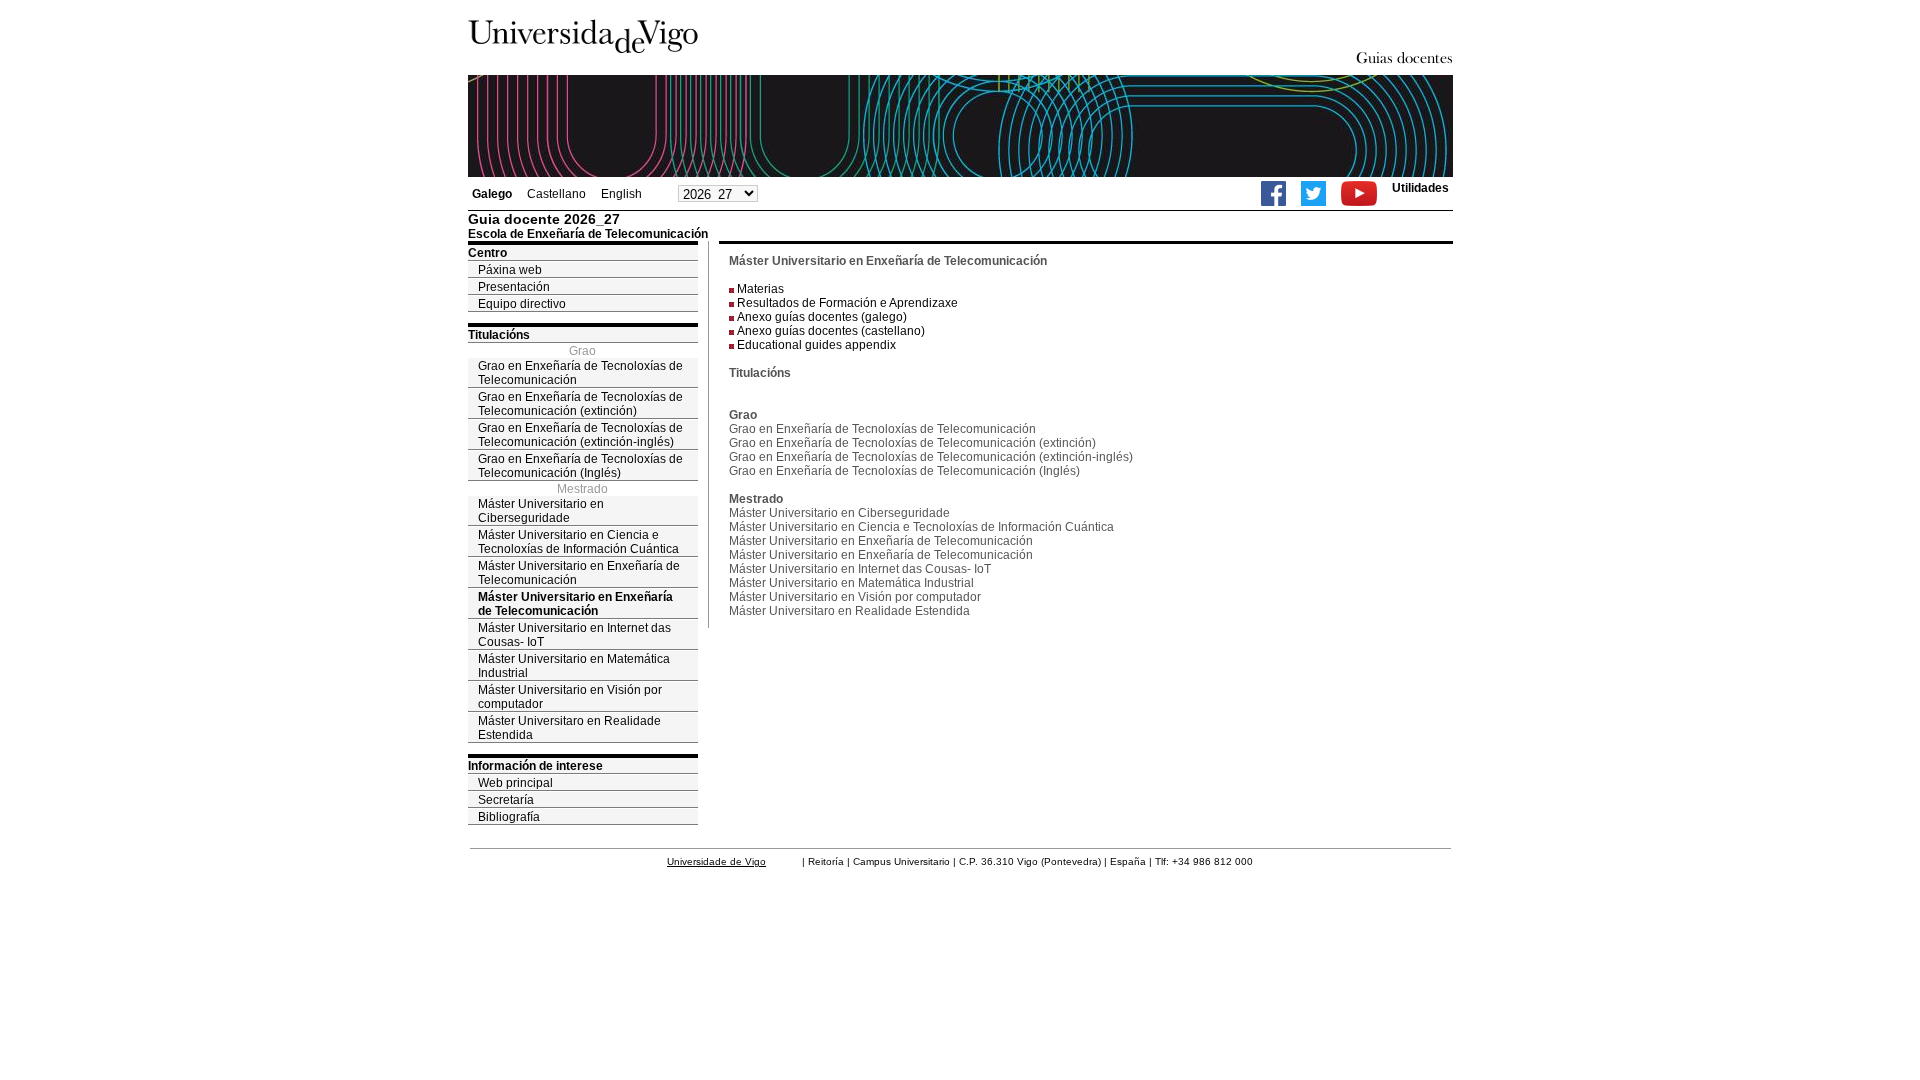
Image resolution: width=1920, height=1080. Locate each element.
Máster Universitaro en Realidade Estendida (569, 728)
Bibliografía (509, 817)
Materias (760, 289)
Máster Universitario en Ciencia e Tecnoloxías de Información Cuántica (578, 542)
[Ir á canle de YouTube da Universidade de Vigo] (1359, 193)
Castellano (556, 194)
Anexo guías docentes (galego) (822, 317)
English (621, 194)
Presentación (514, 287)
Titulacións (499, 335)
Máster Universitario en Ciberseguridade (541, 511)
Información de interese (535, 766)
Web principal (515, 783)
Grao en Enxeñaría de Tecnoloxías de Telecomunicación (580, 373)
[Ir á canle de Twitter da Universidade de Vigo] (1313, 193)
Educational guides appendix (816, 345)
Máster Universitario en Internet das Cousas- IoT (574, 635)
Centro (487, 253)
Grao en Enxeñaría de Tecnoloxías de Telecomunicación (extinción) (580, 404)
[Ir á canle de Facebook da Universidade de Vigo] (1273, 193)
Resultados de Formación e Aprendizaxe (847, 303)
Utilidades (1420, 188)
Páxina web (510, 270)
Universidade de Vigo (716, 861)
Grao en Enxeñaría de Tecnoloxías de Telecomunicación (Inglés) (580, 466)
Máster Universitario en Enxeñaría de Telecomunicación (579, 573)
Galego (492, 194)
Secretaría (506, 800)
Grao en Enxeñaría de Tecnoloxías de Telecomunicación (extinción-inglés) (580, 435)
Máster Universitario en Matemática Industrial (574, 666)
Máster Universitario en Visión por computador (570, 697)
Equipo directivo (522, 304)
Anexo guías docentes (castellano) (831, 331)
